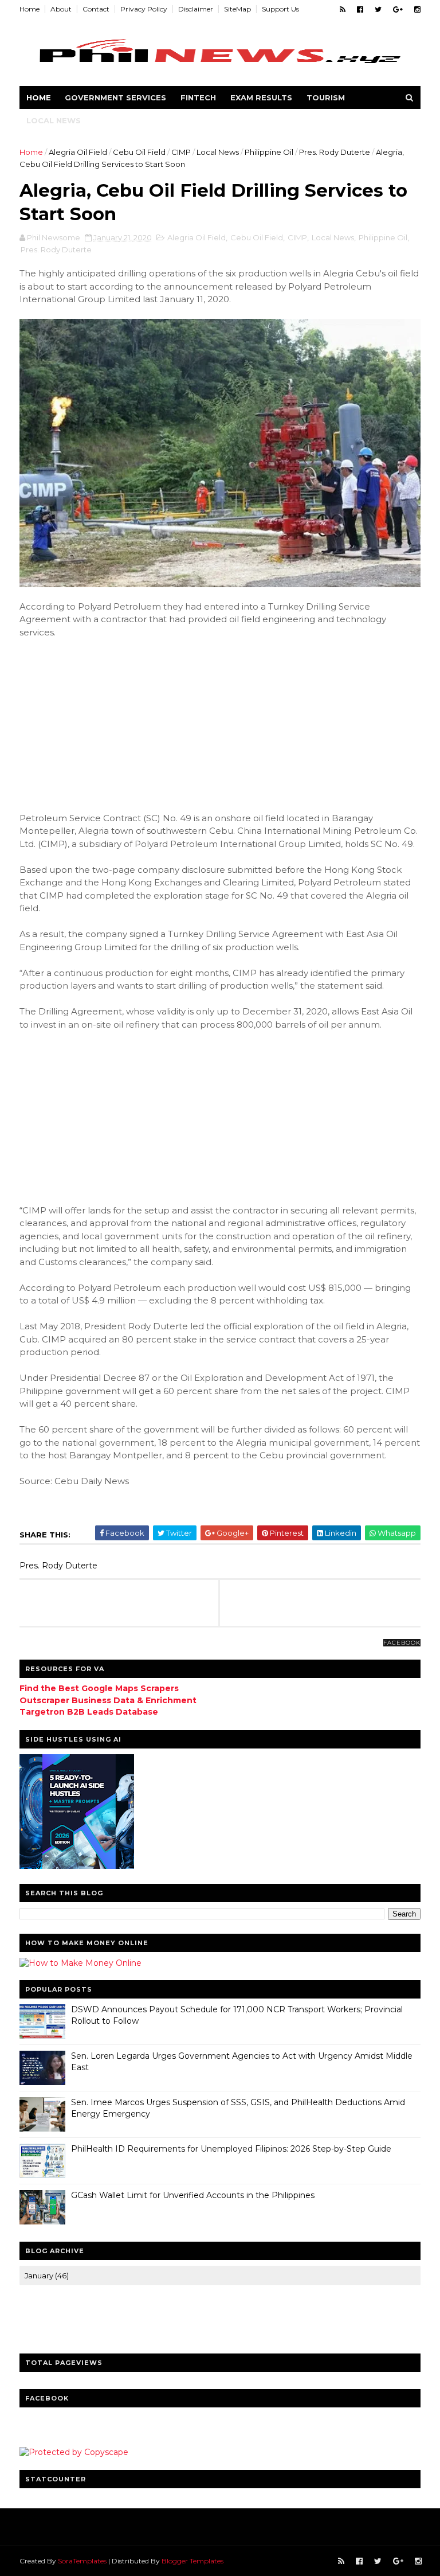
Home (30, 9)
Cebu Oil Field (139, 152)
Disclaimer (196, 9)
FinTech (198, 97)
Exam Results (261, 97)
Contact (96, 9)
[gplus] (398, 9)
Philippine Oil (269, 152)
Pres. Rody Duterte (335, 152)
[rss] (343, 9)
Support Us (280, 9)
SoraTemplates (82, 2561)
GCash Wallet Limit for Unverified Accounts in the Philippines (193, 2195)
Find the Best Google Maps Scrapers (99, 1688)
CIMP (181, 152)
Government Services (115, 97)
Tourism (326, 97)
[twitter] (378, 9)
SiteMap (237, 9)
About (61, 9)
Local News (54, 120)
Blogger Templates (192, 2561)
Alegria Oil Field (78, 152)
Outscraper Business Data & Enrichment (108, 1700)
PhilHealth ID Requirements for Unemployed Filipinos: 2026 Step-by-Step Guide (231, 2149)
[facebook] (360, 9)
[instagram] (417, 9)
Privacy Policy (144, 9)
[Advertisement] (105, 724)
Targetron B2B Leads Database (89, 1712)
